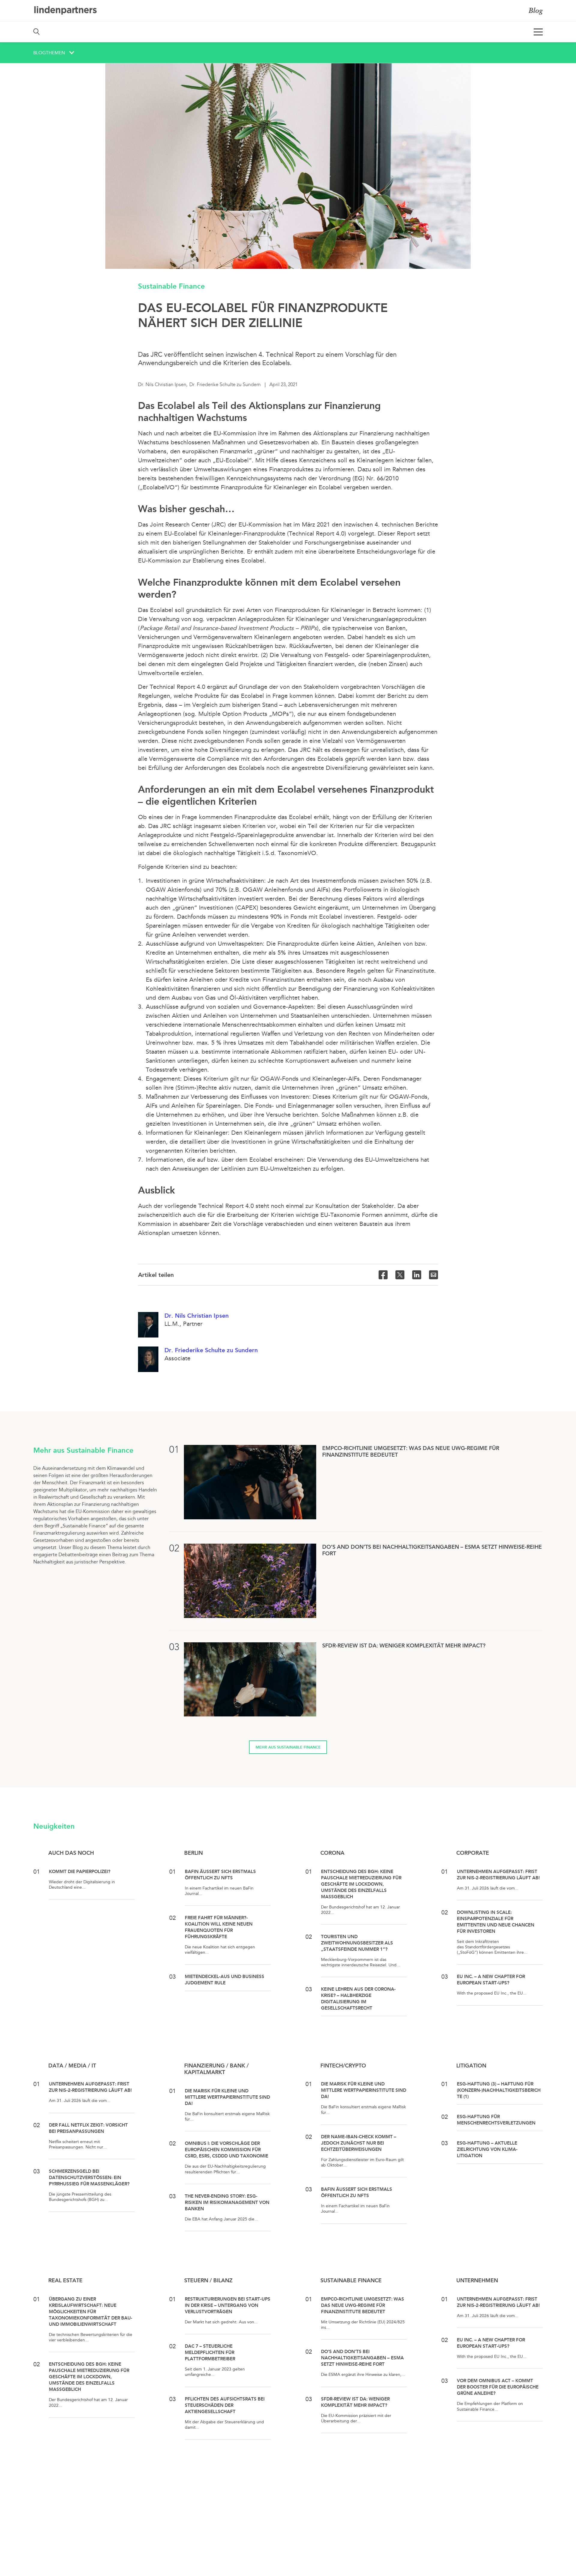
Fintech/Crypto (343, 2066)
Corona (332, 1853)
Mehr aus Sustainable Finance (288, 1747)
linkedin (417, 1275)
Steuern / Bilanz (208, 2280)
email (433, 1275)
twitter (400, 1275)
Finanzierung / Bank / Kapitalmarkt (216, 2069)
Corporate (473, 1853)
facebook (383, 1275)
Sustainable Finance (171, 286)
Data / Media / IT (72, 2066)
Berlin (193, 1853)
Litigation (471, 2066)
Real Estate (65, 2280)
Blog (536, 10)
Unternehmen (477, 2280)
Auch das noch (71, 1853)
